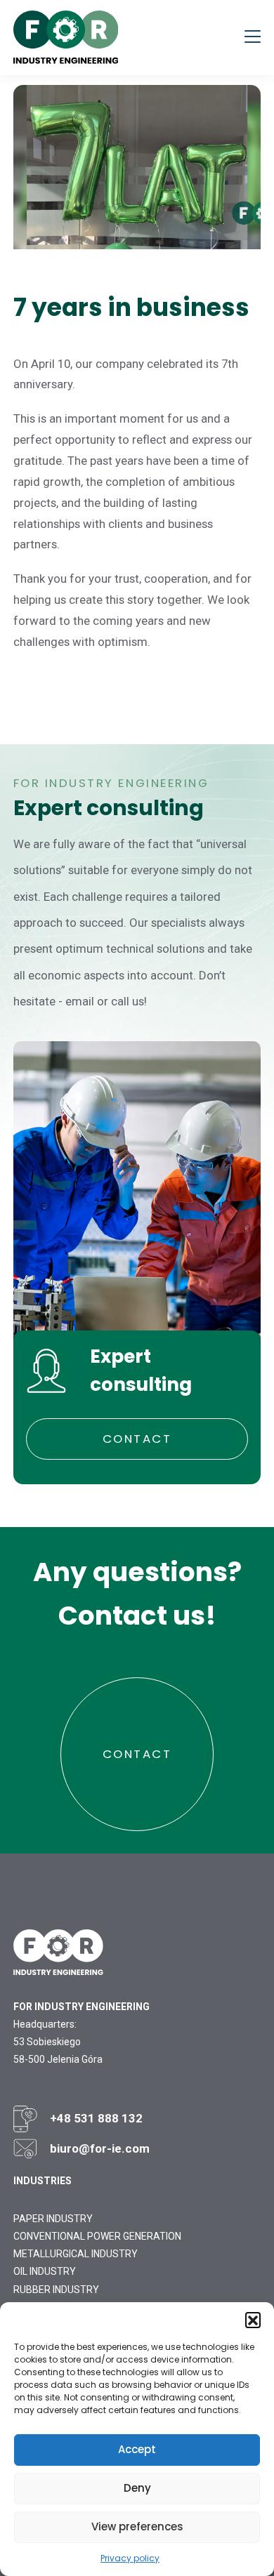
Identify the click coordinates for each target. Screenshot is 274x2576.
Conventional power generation (97, 2236)
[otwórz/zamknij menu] (253, 38)
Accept (137, 2449)
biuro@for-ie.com (100, 2148)
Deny (137, 2488)
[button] (253, 2320)
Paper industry (53, 2219)
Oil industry (45, 2271)
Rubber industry (56, 2290)
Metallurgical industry (76, 2254)
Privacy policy (130, 2558)
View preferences (137, 2527)
